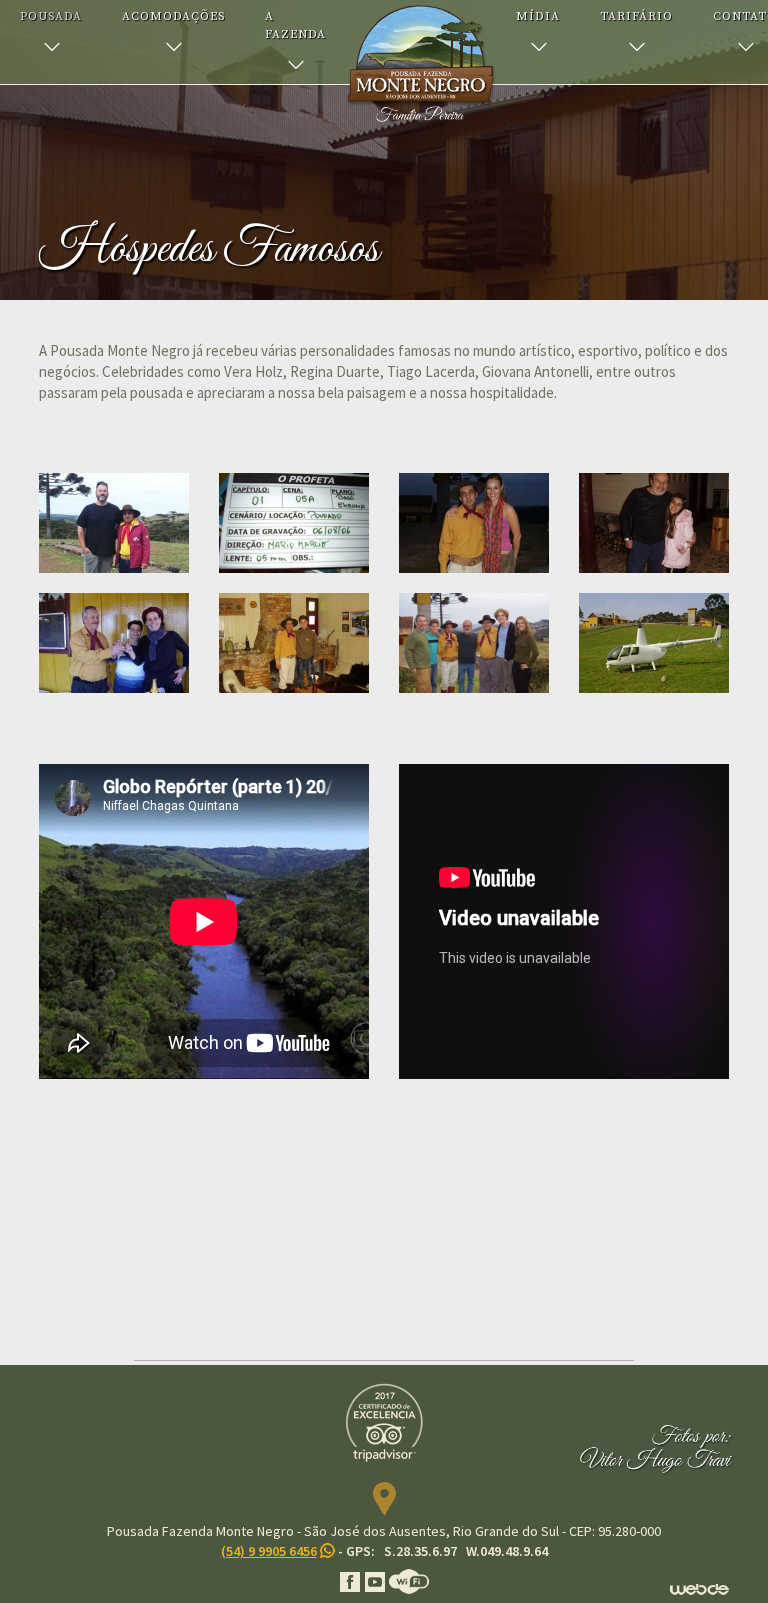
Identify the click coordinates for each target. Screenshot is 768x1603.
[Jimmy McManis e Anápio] (114, 523)
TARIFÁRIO (636, 16)
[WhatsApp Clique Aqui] (326, 1551)
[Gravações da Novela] (654, 643)
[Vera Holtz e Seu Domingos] (114, 643)
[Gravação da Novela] (294, 523)
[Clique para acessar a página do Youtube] (376, 1579)
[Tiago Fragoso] (474, 643)
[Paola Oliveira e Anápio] (474, 523)
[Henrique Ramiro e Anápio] (294, 643)
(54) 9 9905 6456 (269, 1551)
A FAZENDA (295, 25)
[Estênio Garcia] (654, 523)
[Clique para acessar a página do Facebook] (351, 1579)
